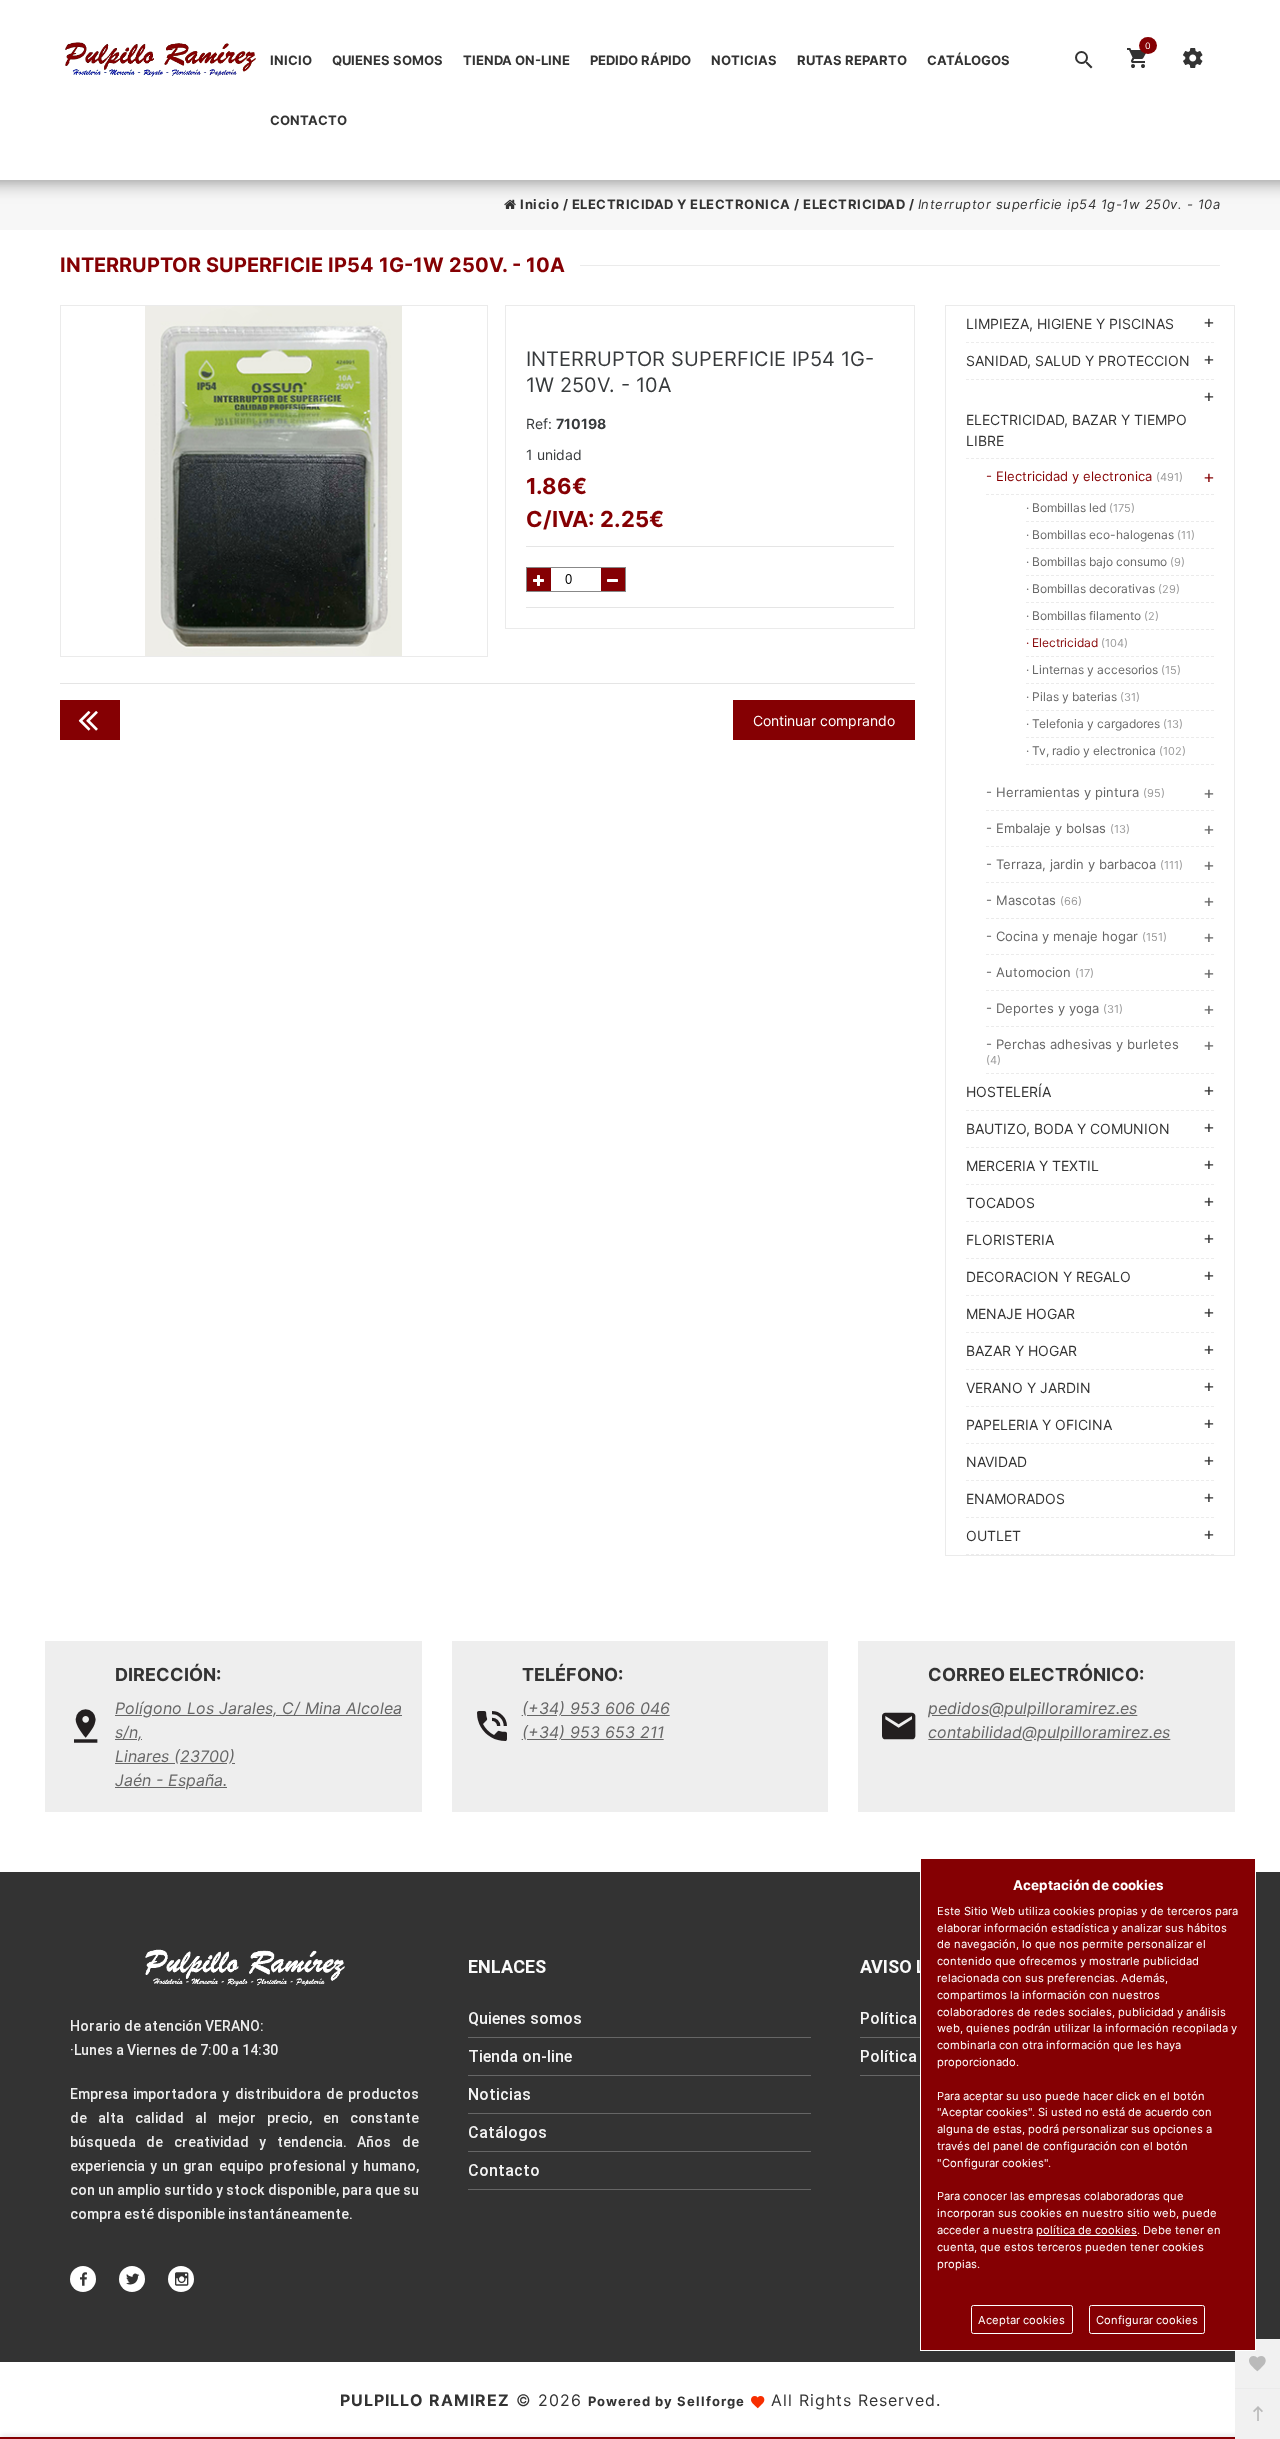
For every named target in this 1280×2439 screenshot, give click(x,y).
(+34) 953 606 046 (596, 1708)
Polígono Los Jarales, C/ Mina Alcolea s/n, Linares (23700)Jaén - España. (258, 1744)
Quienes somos (387, 60)
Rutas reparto (852, 60)
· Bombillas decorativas (1103, 588)
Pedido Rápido (640, 60)
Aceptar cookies (1021, 2320)
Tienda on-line (516, 60)
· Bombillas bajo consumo (1105, 561)
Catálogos (968, 60)
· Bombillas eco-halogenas (1110, 534)
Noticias (744, 60)
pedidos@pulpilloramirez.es (1032, 1708)
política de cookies (1086, 2230)
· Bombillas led (1080, 507)
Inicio (291, 60)
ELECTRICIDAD (854, 204)
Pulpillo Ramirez (425, 2400)
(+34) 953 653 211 (593, 1732)
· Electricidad (1077, 642)
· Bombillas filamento (1092, 615)
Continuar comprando (824, 720)
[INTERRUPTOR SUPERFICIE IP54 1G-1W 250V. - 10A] (274, 481)
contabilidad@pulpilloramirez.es (1049, 1732)
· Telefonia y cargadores (1104, 723)
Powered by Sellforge (666, 2401)
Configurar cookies (1147, 2320)
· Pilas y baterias (1083, 696)
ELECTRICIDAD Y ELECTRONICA (681, 204)
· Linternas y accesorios (1103, 669)
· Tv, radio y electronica (1106, 750)
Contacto (308, 120)
